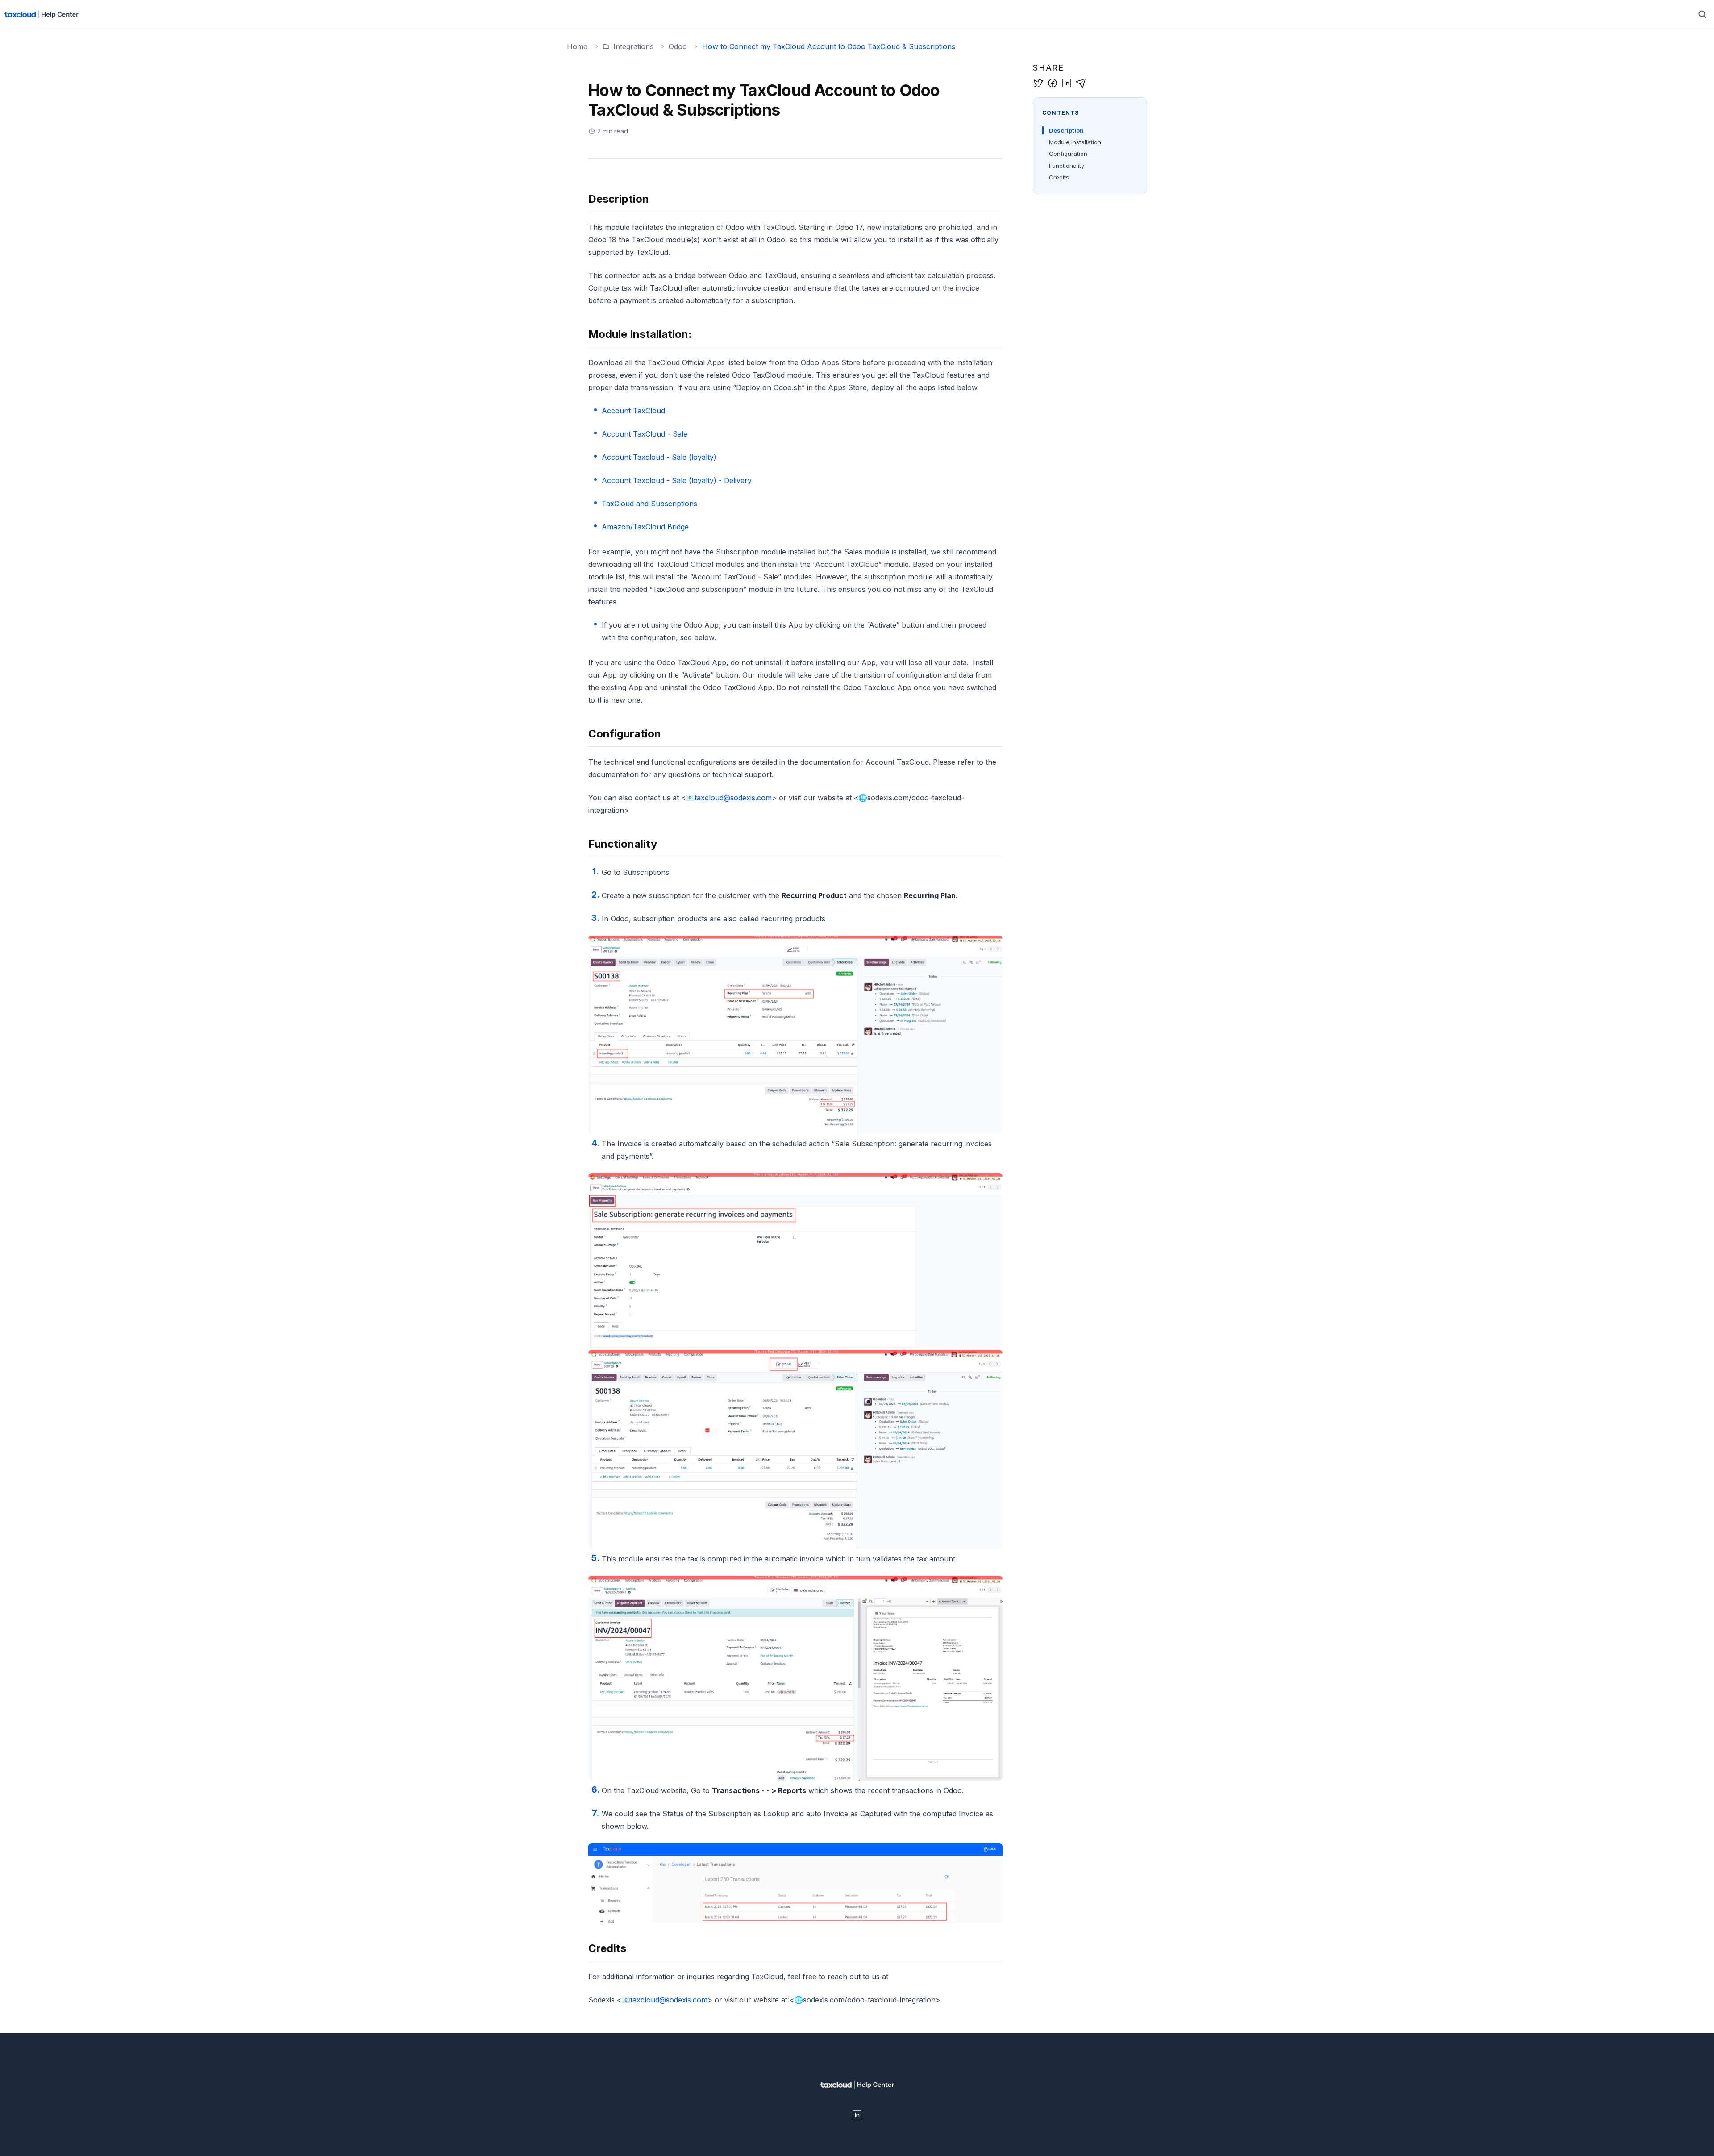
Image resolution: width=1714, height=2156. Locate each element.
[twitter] (1038, 83)
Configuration (1068, 154)
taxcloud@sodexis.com (733, 798)
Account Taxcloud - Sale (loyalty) (659, 457)
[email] (1081, 83)
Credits (1059, 177)
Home (577, 46)
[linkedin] (1067, 83)
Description (1066, 130)
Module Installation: (1076, 142)
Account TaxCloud (633, 411)
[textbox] (795, 1099)
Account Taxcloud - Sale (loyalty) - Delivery (677, 480)
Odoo (678, 46)
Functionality (1067, 166)
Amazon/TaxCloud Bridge (645, 527)
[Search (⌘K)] (1702, 14)
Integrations (633, 46)
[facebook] (1053, 83)
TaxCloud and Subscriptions (649, 504)
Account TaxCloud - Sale (645, 434)
